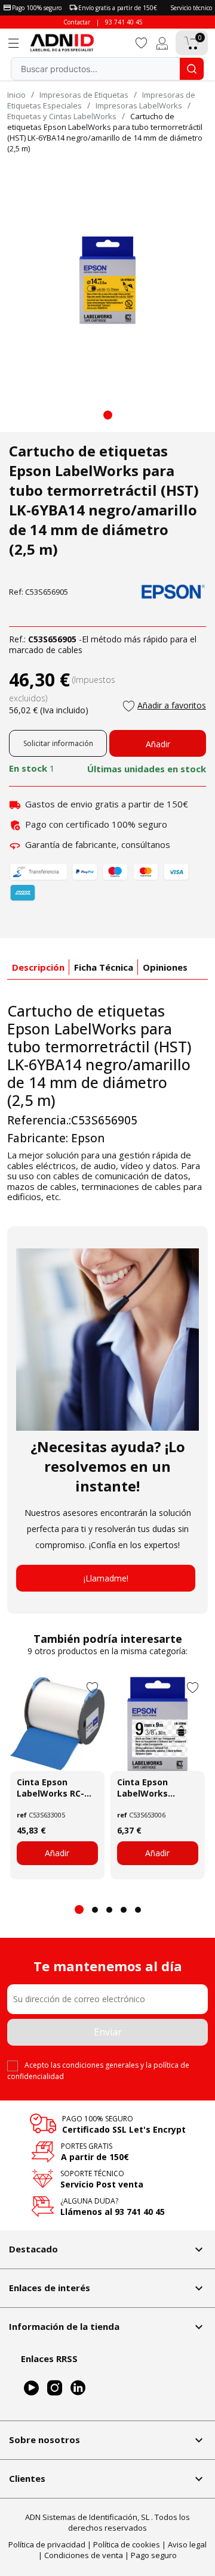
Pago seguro (154, 2555)
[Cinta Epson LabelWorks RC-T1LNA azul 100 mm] (57, 1724)
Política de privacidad (47, 2544)
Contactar (77, 22)
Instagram (55, 2389)
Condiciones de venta (84, 2555)
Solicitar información (58, 743)
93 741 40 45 (124, 22)
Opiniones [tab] (165, 967)
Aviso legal (187, 2544)
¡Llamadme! (106, 1578)
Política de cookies (127, 2544)
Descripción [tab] (38, 967)
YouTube (31, 2389)
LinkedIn (78, 2389)
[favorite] (142, 42)
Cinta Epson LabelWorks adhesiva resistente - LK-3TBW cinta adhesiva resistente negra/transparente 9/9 (158, 1788)
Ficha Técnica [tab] (104, 967)
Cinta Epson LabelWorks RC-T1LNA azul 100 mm (50, 1788)
